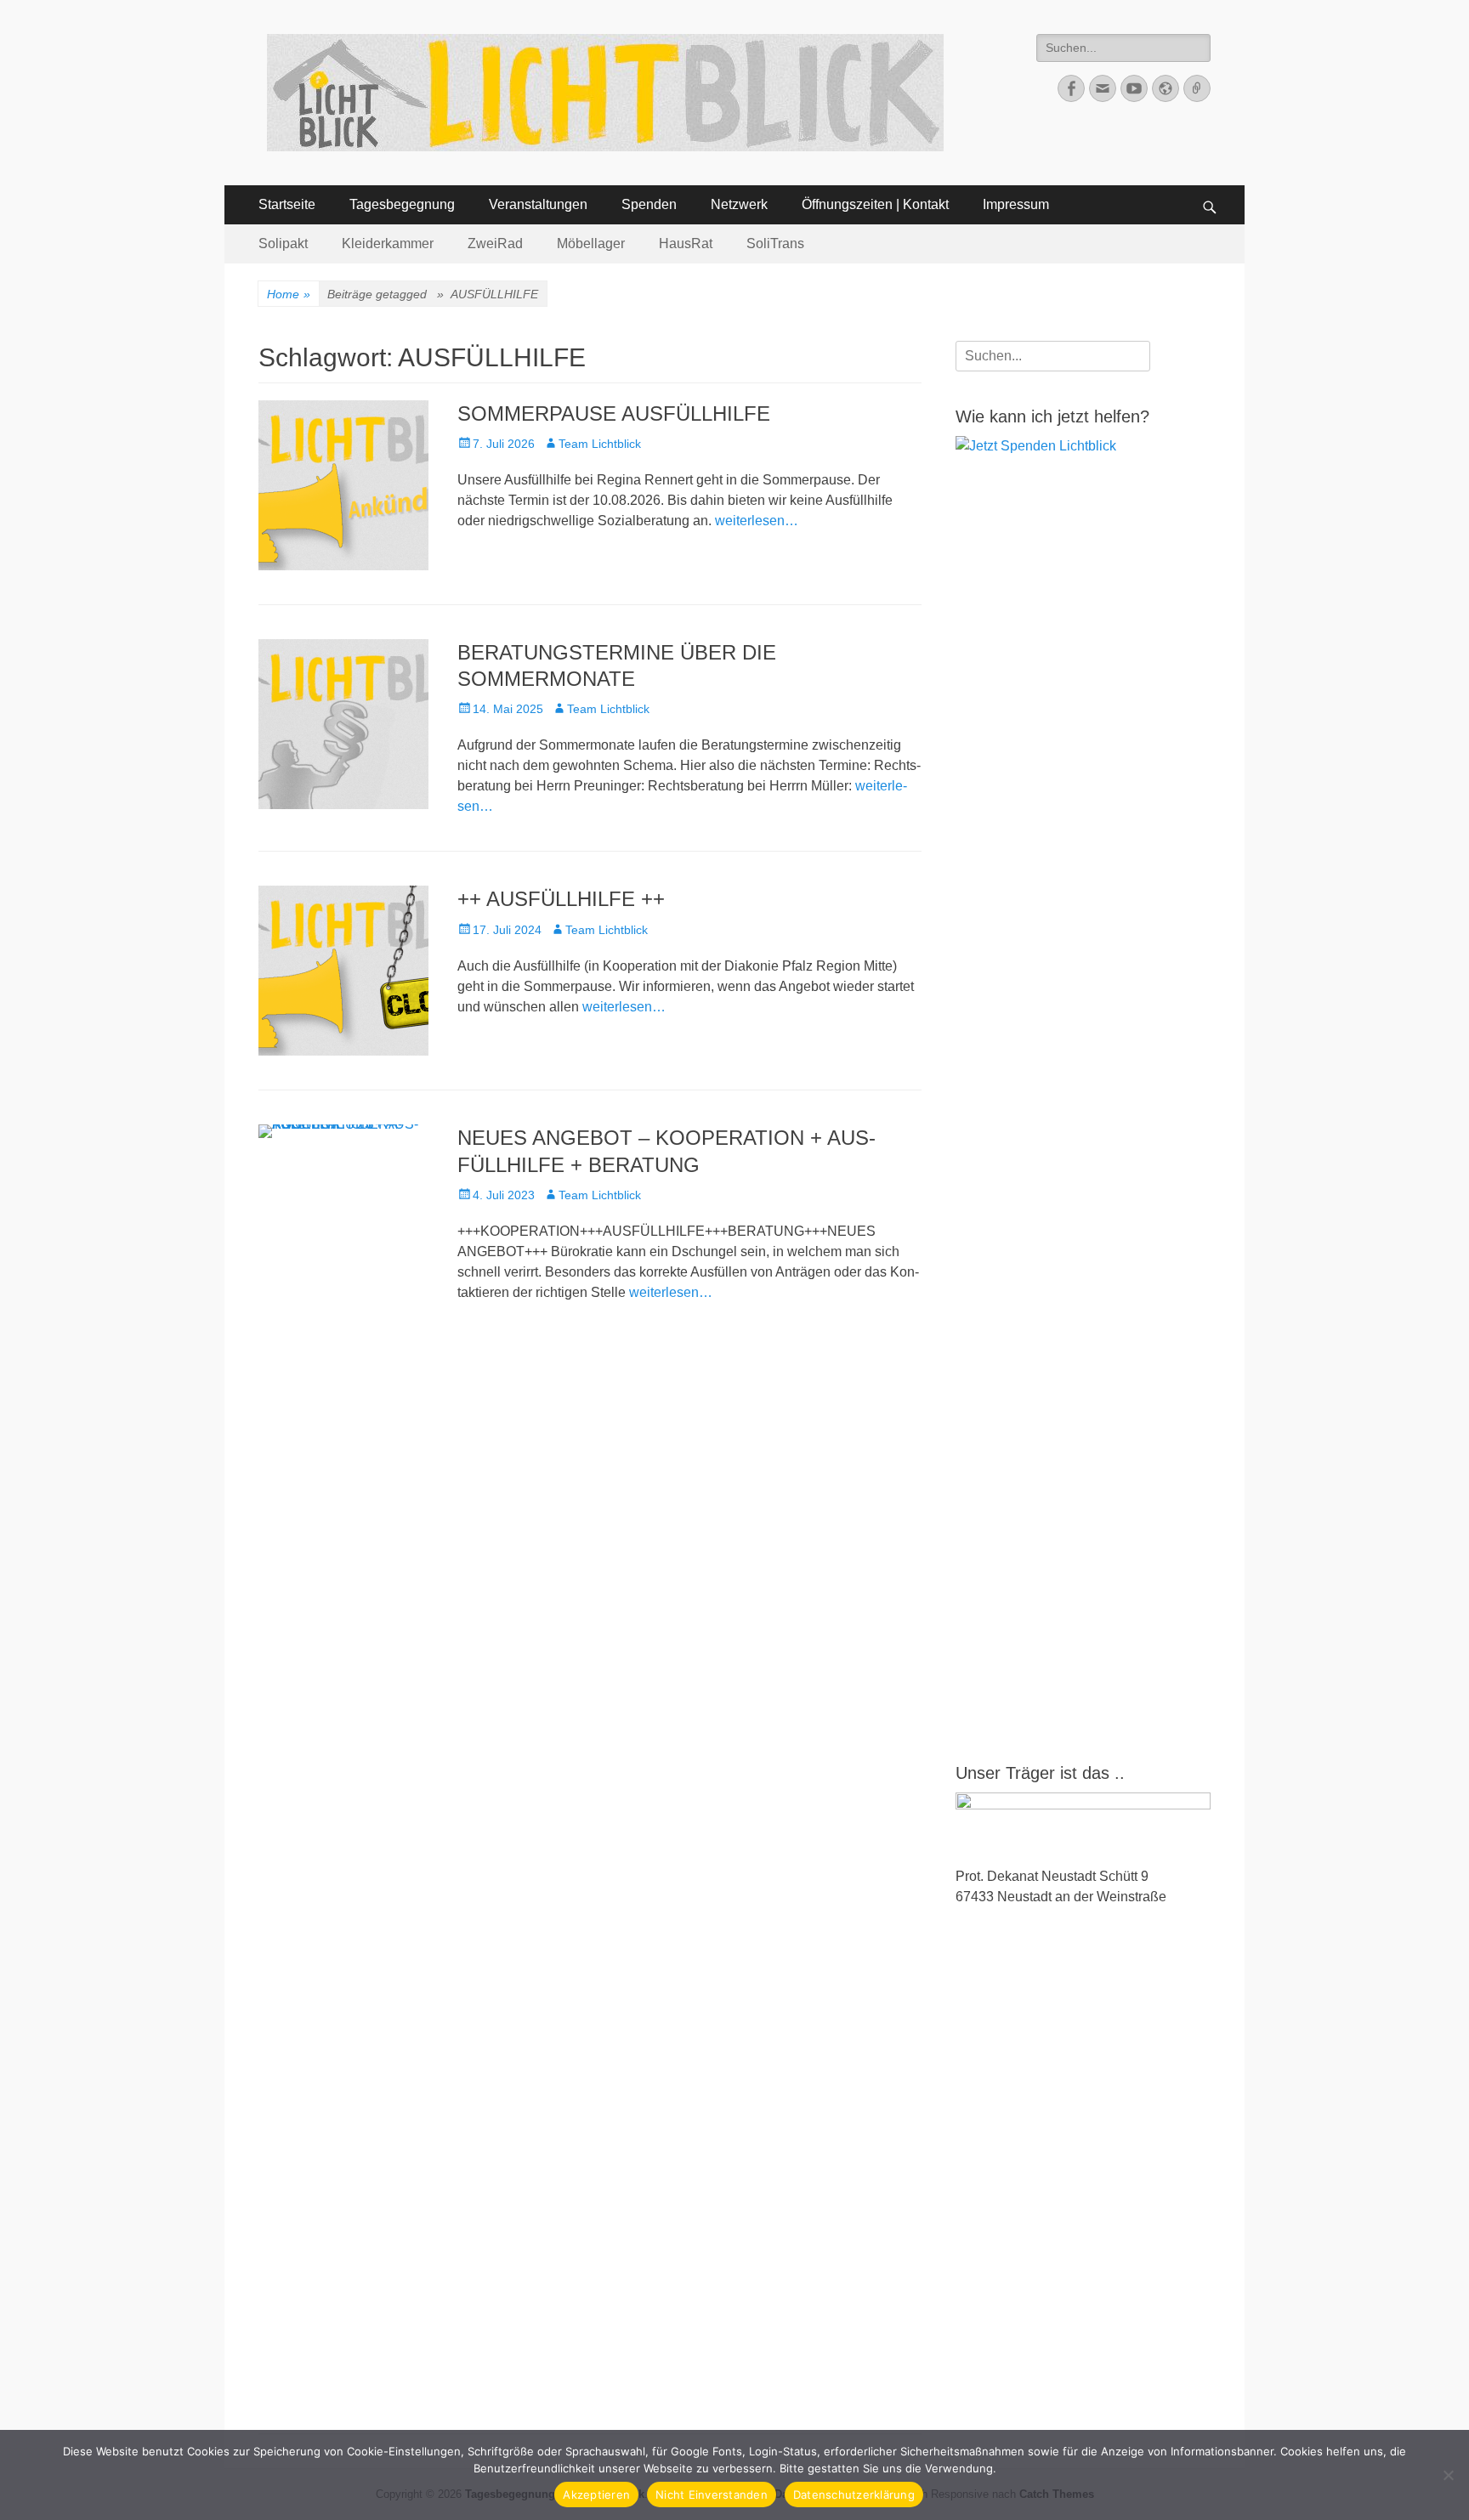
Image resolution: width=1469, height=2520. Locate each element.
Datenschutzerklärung (854, 2495)
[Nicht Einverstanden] (1448, 2475)
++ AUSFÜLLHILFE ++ (561, 899)
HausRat (686, 244)
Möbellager (591, 244)
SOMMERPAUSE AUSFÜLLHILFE (614, 413)
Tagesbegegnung (402, 204)
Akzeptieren (596, 2495)
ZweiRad (495, 244)
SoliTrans (775, 244)
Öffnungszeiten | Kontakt (875, 204)
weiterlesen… (757, 521)
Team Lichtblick (600, 444)
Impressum (1016, 204)
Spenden (649, 204)
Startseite (287, 204)
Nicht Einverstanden (712, 2495)
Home (289, 294)
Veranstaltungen (538, 204)
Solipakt (283, 244)
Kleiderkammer (388, 244)
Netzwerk (739, 204)
